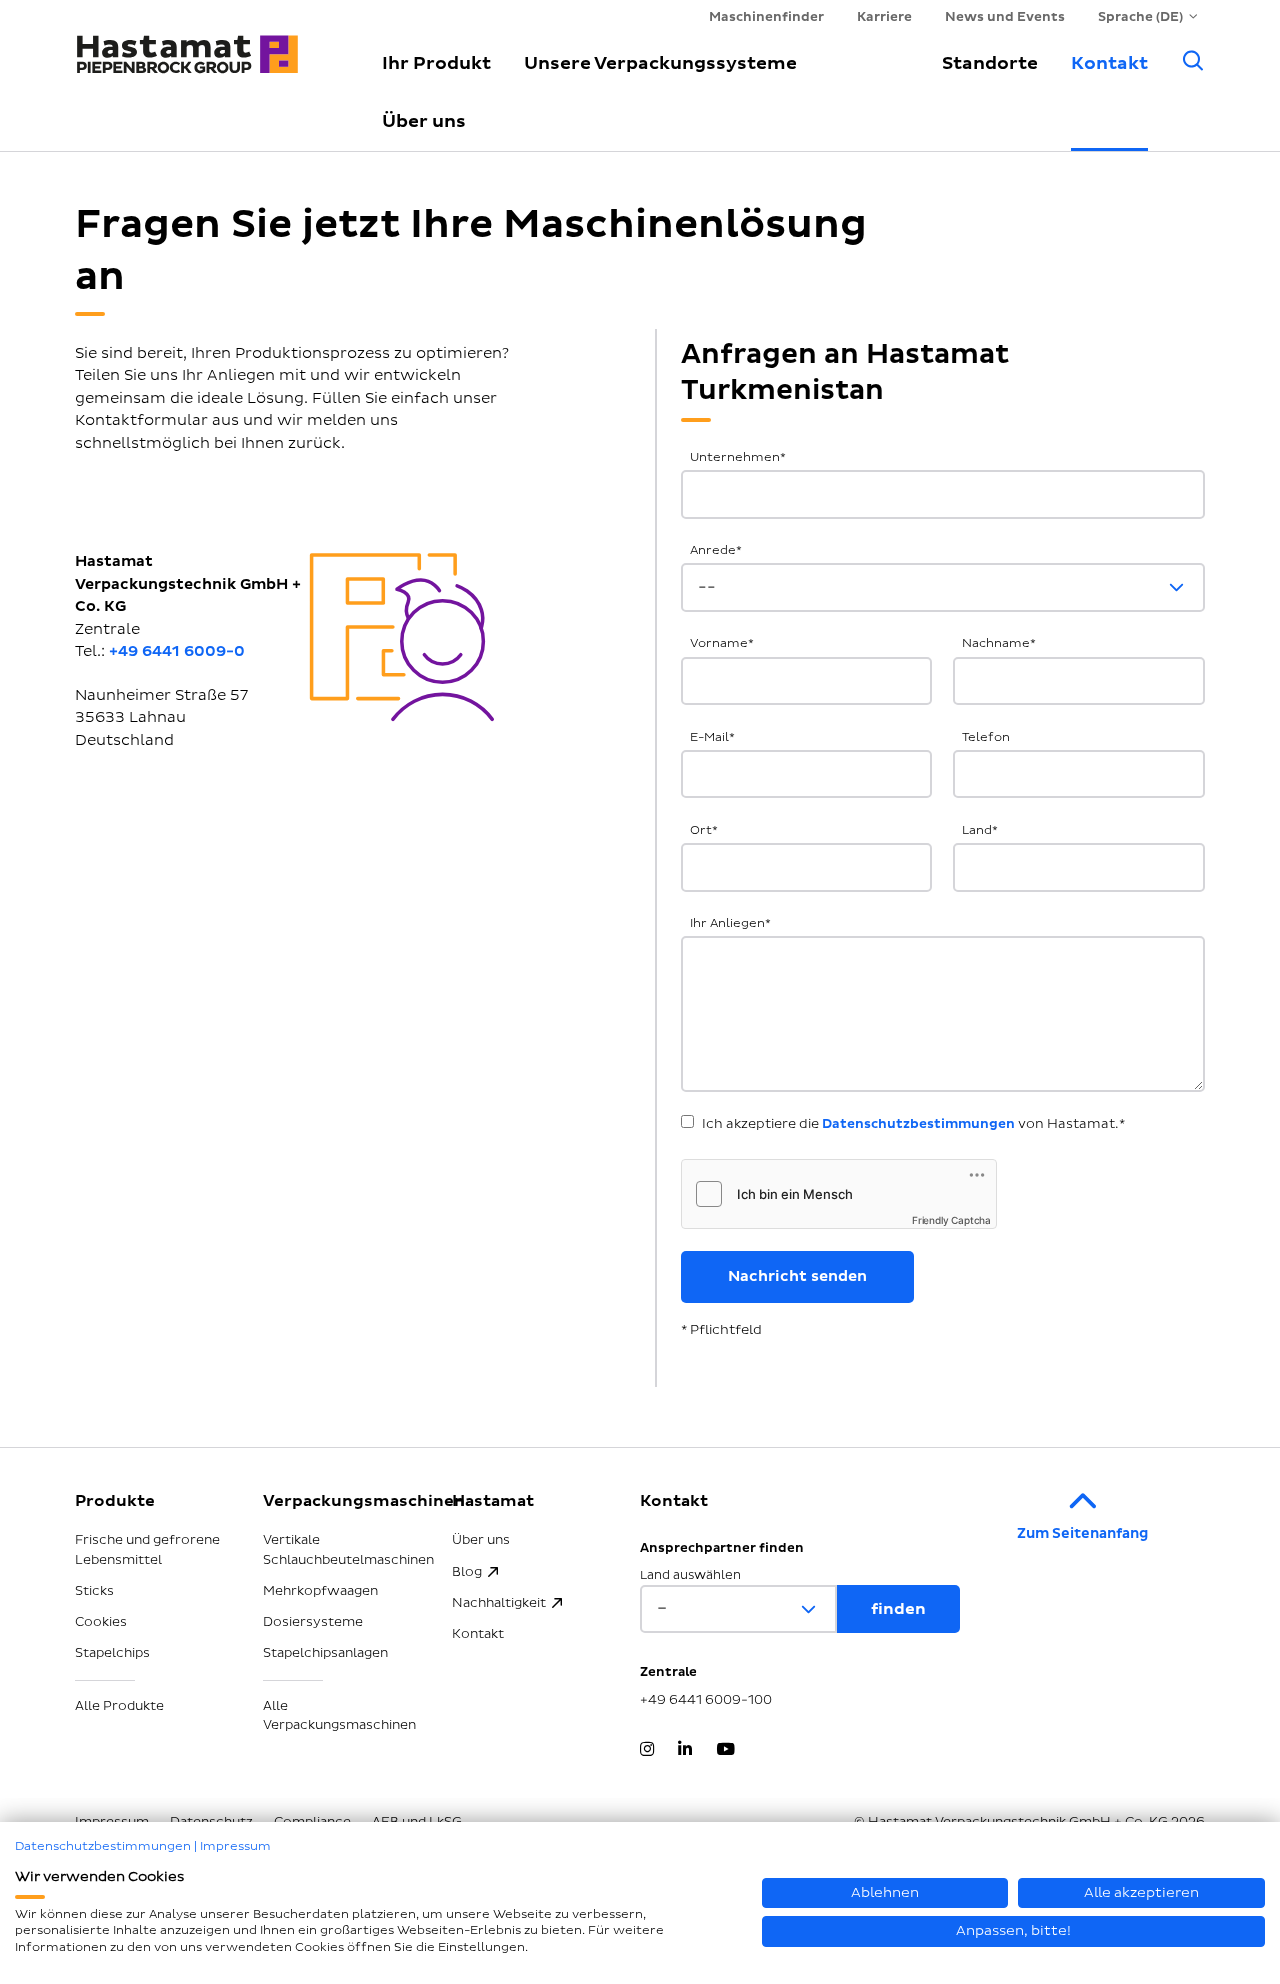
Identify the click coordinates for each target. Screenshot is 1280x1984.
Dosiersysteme (313, 1622)
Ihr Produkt (436, 63)
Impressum (235, 1846)
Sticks (94, 1591)
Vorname (722, 643)
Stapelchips (112, 1653)
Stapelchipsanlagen (325, 1653)
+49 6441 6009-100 (706, 1700)
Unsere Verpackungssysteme (660, 63)
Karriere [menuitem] (884, 17)
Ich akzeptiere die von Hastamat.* (913, 1124)
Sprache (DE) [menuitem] (1140, 17)
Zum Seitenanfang (1082, 1533)
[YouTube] (725, 1751)
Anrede (716, 550)
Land (980, 830)
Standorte (990, 63)
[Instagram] (647, 1751)
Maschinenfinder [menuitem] (766, 17)
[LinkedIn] (685, 1751)
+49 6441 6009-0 (177, 651)
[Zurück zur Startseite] (205, 45)
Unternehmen (738, 457)
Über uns (424, 121)
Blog (467, 1572)
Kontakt (1109, 63)
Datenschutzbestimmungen (918, 1124)
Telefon (986, 737)
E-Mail (712, 737)
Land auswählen (690, 1575)
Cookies (101, 1622)
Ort (704, 830)
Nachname (999, 643)
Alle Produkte (119, 1706)
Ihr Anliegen (730, 923)
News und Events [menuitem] (1005, 17)
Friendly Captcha (951, 1220)
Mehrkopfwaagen (320, 1591)
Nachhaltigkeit (499, 1603)
